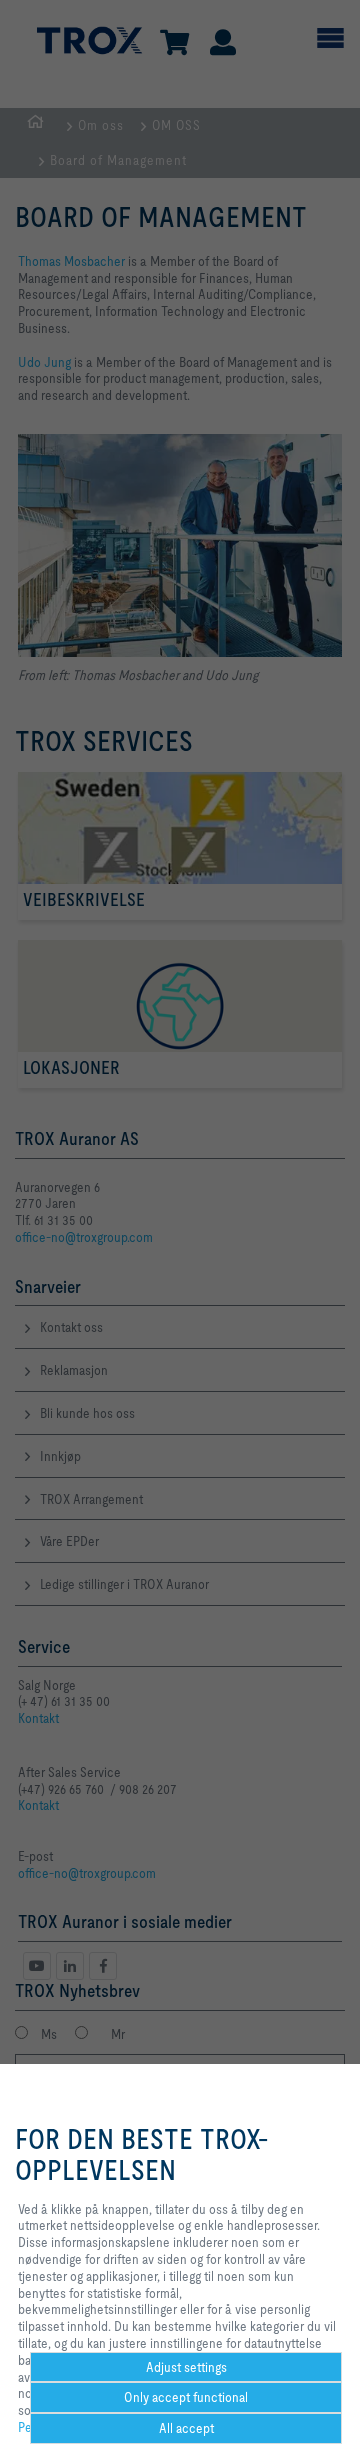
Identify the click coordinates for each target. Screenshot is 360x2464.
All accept (186, 2428)
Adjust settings (186, 2367)
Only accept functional (186, 2397)
